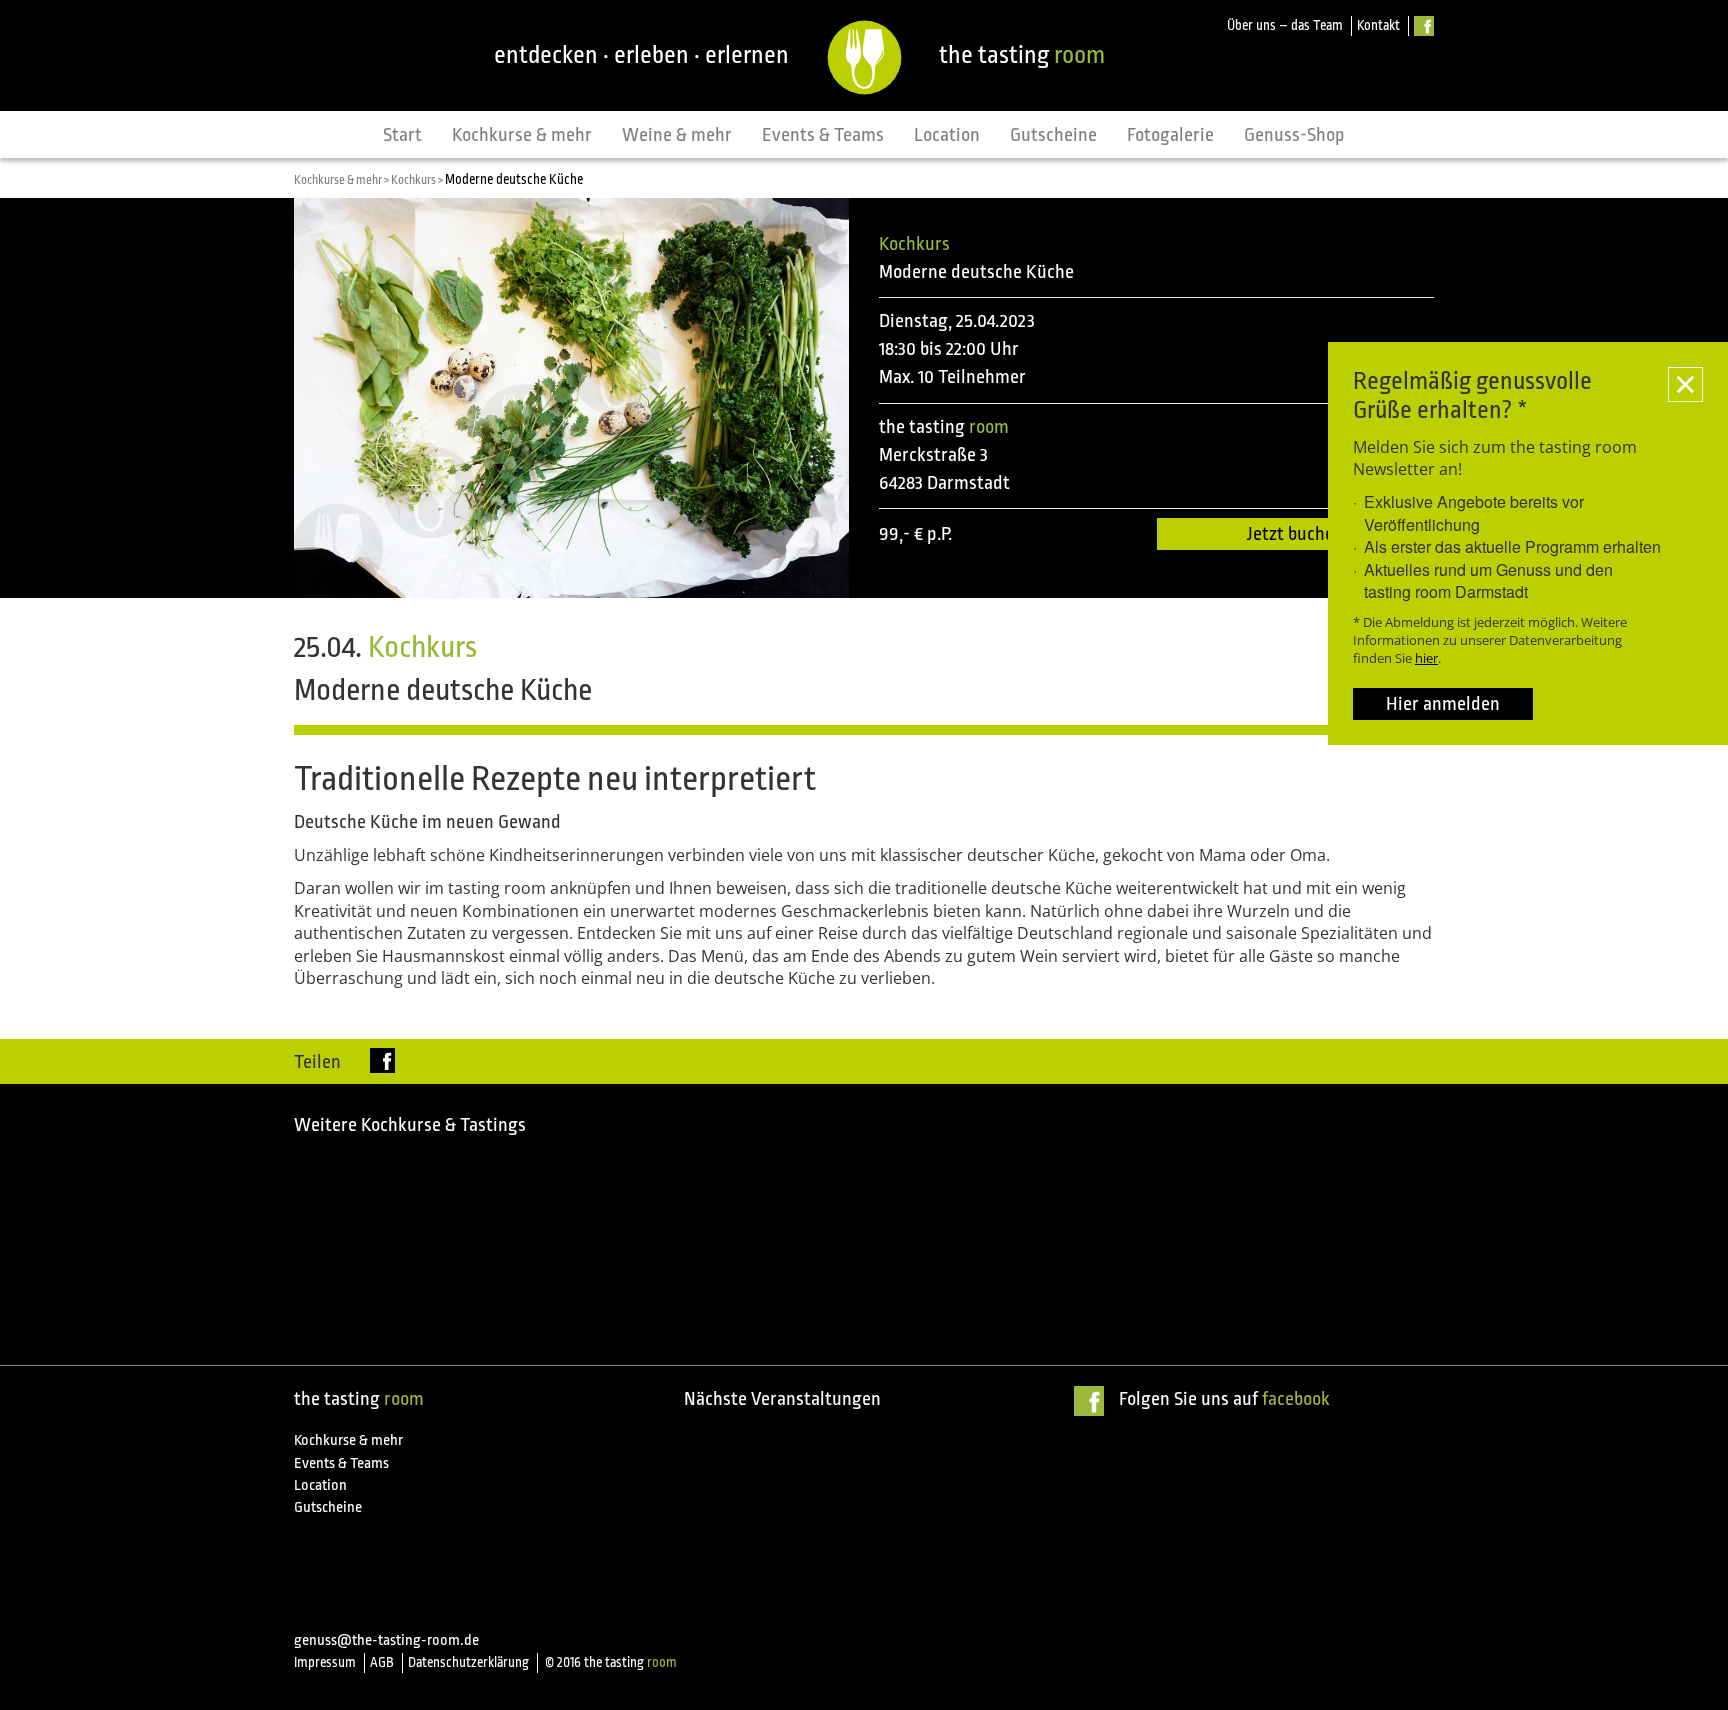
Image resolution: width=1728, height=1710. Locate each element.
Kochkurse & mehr (522, 135)
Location (947, 135)
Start (402, 135)
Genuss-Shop (1294, 135)
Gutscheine (1053, 135)
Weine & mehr (677, 135)
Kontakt (1378, 25)
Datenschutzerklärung (468, 1662)
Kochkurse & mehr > (342, 180)
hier (1426, 658)
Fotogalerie (1170, 135)
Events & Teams (823, 135)
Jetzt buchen (1295, 534)
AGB (382, 1662)
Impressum (325, 1662)
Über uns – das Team (1285, 25)
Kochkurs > (418, 180)
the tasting (1022, 55)
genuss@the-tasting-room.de (386, 1640)
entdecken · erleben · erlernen (641, 55)
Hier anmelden (1443, 704)
